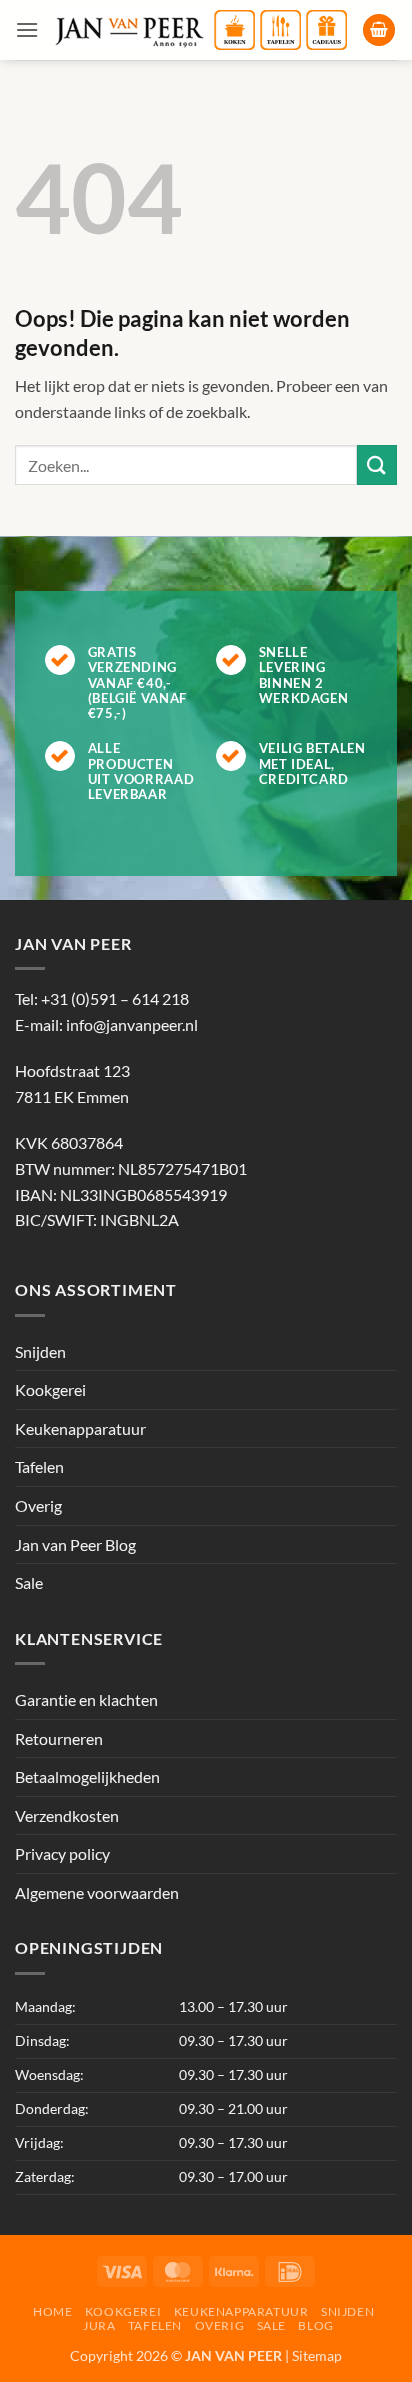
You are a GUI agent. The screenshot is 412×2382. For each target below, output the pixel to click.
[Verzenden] (377, 464)
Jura (99, 2325)
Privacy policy (62, 1853)
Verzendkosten (67, 1815)
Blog (315, 2325)
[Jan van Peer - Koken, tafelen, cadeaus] (200, 30)
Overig (38, 1505)
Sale (29, 1582)
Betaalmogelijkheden (87, 1776)
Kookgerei (50, 1389)
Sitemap (317, 2355)
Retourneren (59, 1738)
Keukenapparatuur (80, 1428)
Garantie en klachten (86, 1699)
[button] (27, 29)
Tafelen (39, 1466)
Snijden (40, 1351)
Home (52, 2311)
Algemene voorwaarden (97, 1892)
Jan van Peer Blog (75, 1544)
